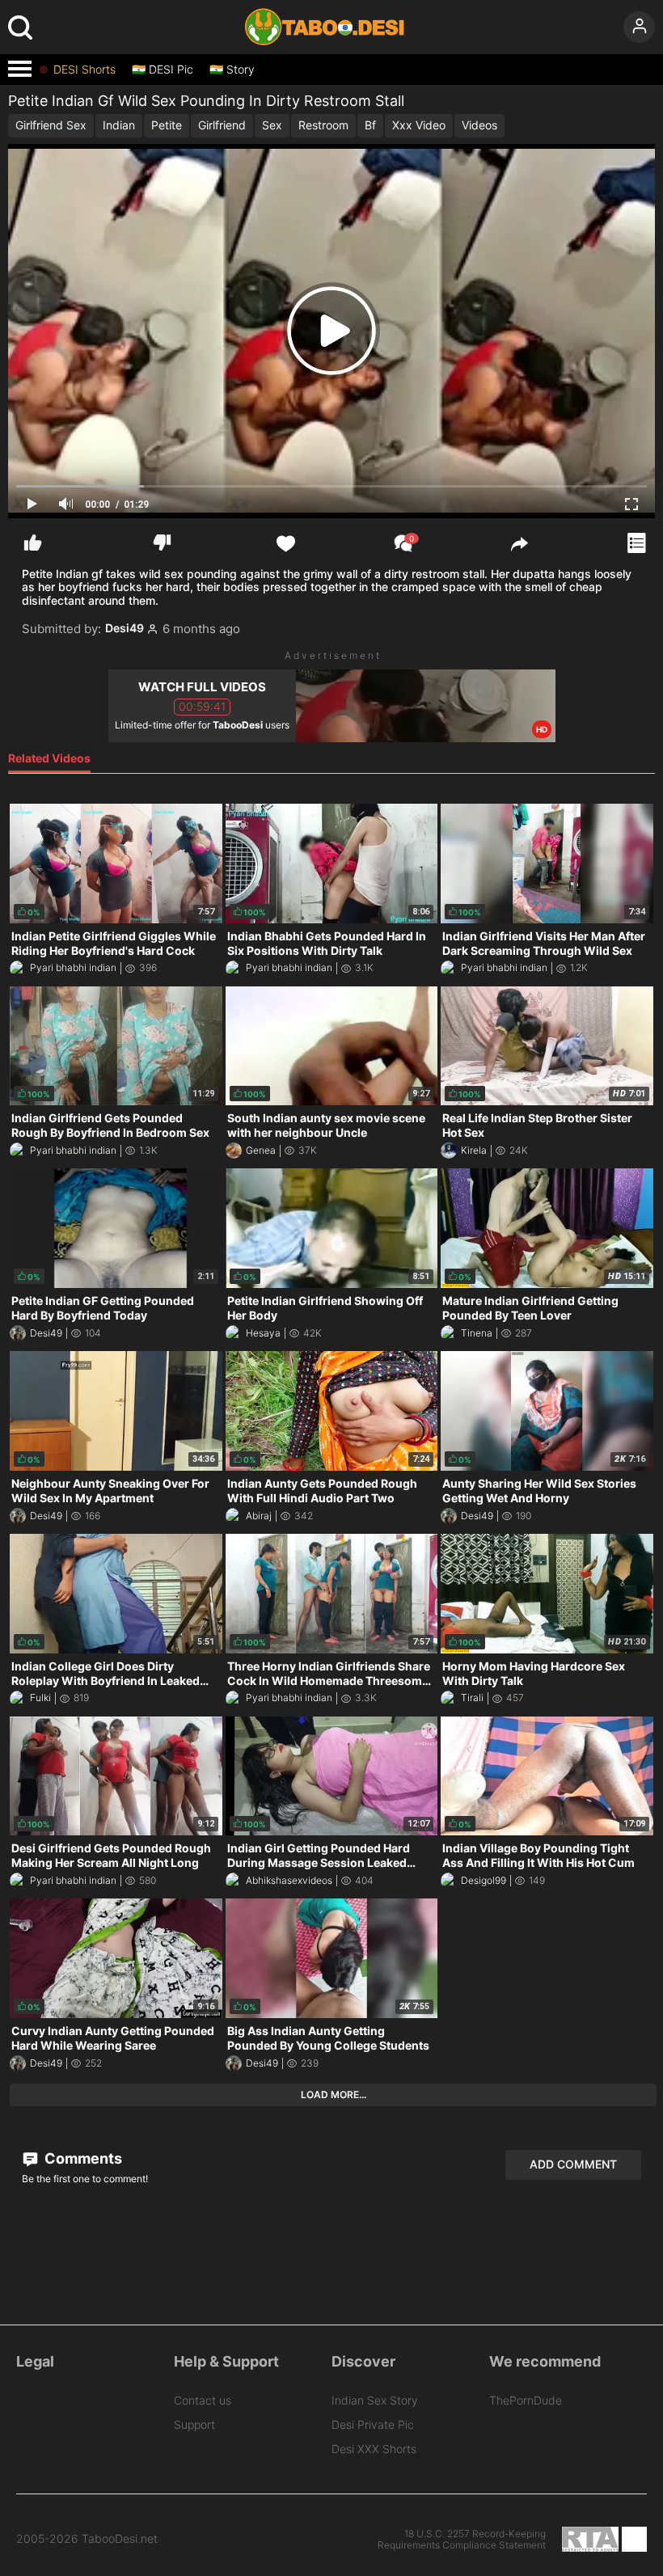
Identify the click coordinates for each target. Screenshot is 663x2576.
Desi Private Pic (373, 2424)
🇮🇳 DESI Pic (163, 70)
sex (272, 125)
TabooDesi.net (120, 2539)
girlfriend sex (51, 125)
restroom (323, 125)
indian (119, 125)
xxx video (419, 125)
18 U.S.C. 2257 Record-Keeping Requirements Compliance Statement (462, 2540)
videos (479, 125)
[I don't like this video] (162, 543)
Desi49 (125, 628)
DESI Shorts (84, 70)
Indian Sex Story (375, 2400)
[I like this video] (33, 543)
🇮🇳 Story (232, 70)
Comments (82, 2158)
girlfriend (222, 125)
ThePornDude (526, 2400)
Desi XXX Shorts (374, 2449)
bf (370, 125)
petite (167, 125)
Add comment (573, 2164)
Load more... (334, 2095)
